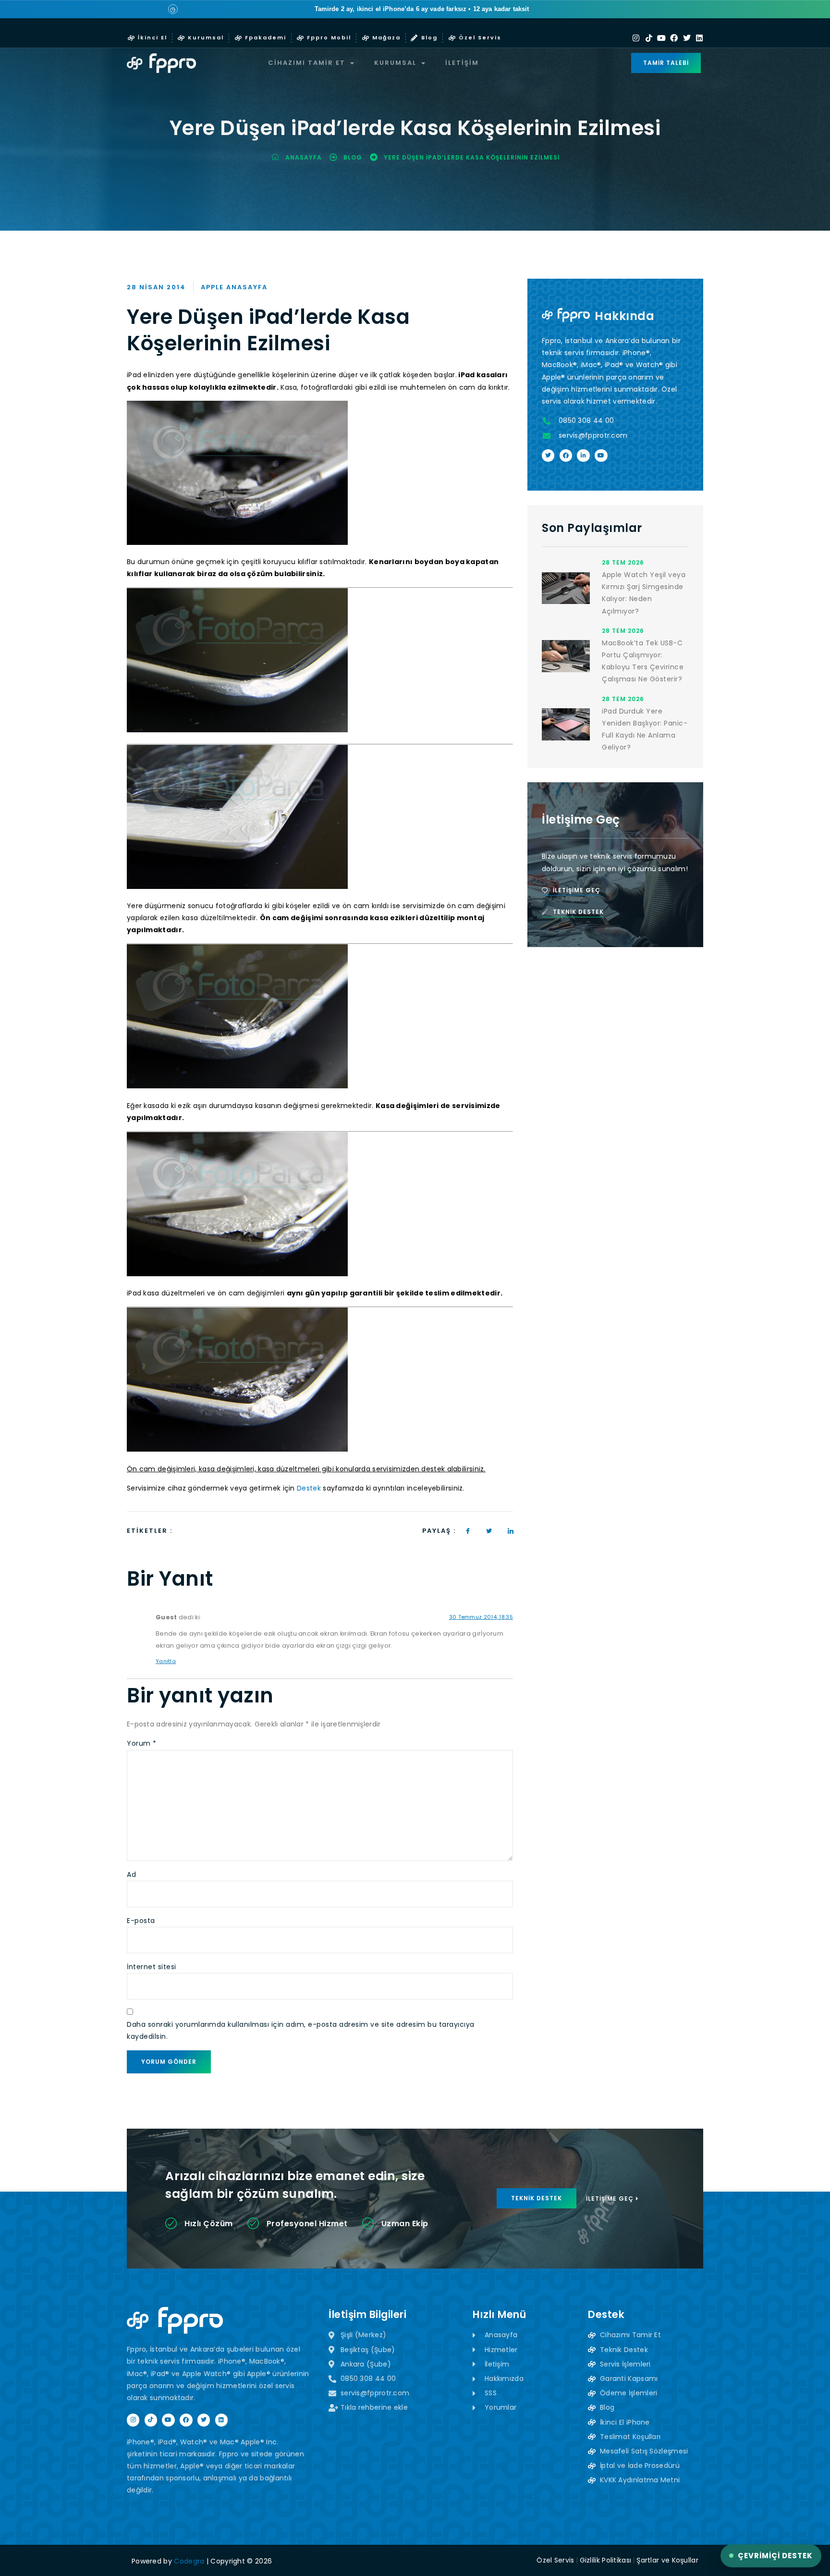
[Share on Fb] (468, 1531)
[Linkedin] (699, 38)
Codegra (189, 2561)
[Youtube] (661, 38)
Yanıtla (166, 1661)
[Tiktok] (649, 38)
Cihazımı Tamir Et (307, 63)
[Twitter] (687, 38)
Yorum (142, 1743)
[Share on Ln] (511, 1531)
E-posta (141, 1921)
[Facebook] (674, 38)
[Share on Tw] (489, 1531)
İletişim (462, 63)
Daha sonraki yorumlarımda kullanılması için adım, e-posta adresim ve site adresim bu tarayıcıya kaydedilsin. (301, 2030)
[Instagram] (636, 38)
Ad (131, 1874)
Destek (309, 1488)
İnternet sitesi (152, 1967)
